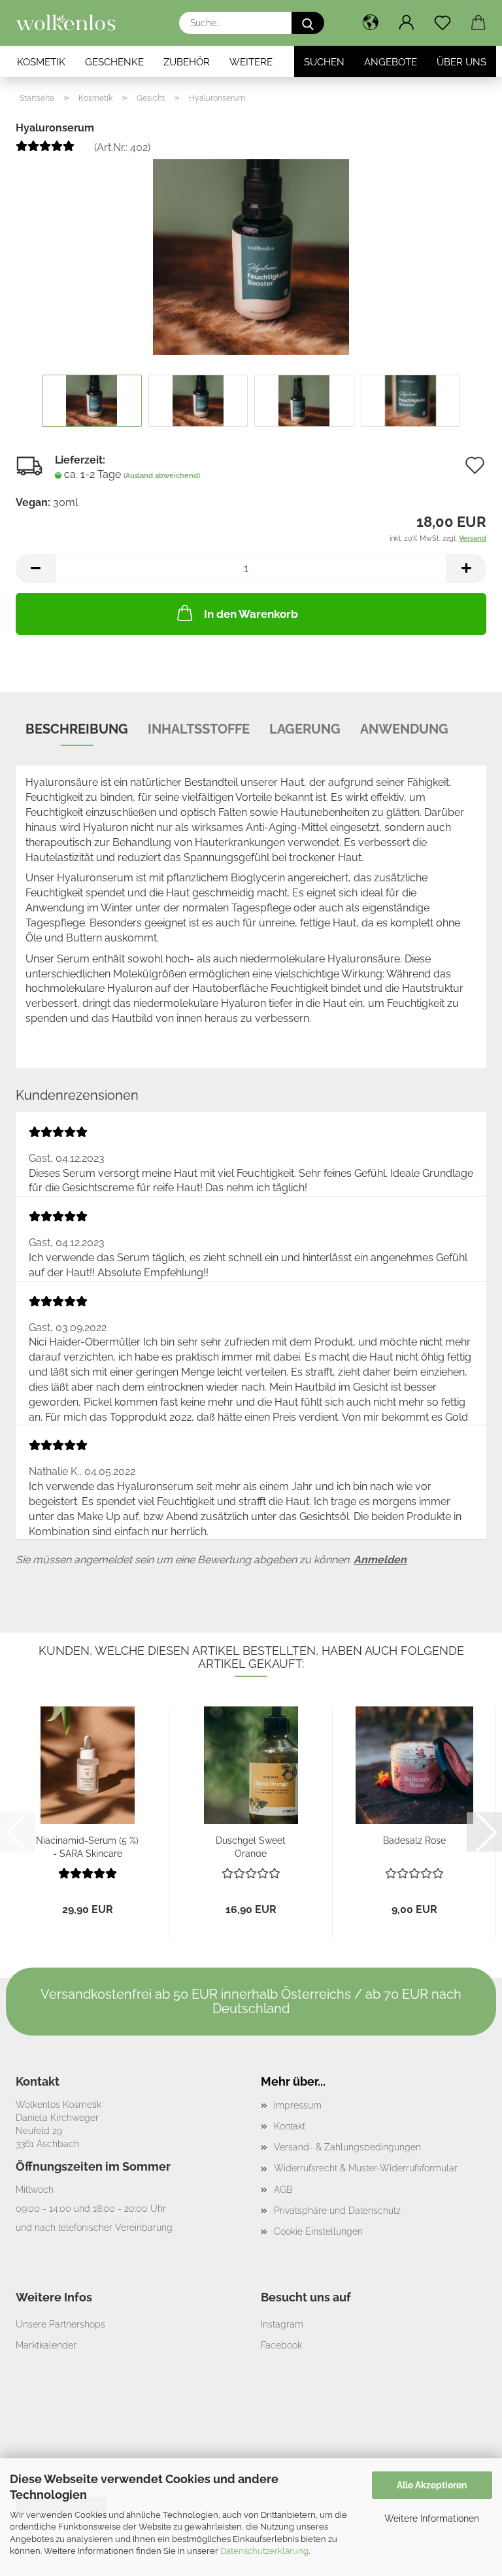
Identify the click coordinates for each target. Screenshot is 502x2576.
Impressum (298, 2105)
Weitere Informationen (432, 2518)
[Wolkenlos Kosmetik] (71, 23)
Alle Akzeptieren (432, 2485)
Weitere (251, 62)
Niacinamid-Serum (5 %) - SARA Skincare (87, 1846)
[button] (370, 23)
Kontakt (290, 2126)
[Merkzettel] (442, 23)
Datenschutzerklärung (264, 2551)
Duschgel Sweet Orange (251, 1846)
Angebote (391, 62)
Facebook (281, 2345)
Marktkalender (46, 2345)
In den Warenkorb (251, 614)
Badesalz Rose (414, 1840)
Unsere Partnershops (60, 2324)
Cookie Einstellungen (318, 2231)
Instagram (282, 2324)
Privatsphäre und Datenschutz (337, 2211)
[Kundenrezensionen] (45, 151)
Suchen (324, 62)
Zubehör (187, 62)
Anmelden (380, 1560)
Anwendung (404, 729)
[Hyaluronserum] (251, 256)
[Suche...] (308, 23)
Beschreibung (77, 729)
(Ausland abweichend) (162, 476)
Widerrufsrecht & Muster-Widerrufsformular (366, 2168)
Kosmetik (41, 62)
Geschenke (114, 62)
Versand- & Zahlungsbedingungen (347, 2147)
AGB (283, 2190)
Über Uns (461, 62)
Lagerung (305, 729)
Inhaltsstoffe (199, 729)
